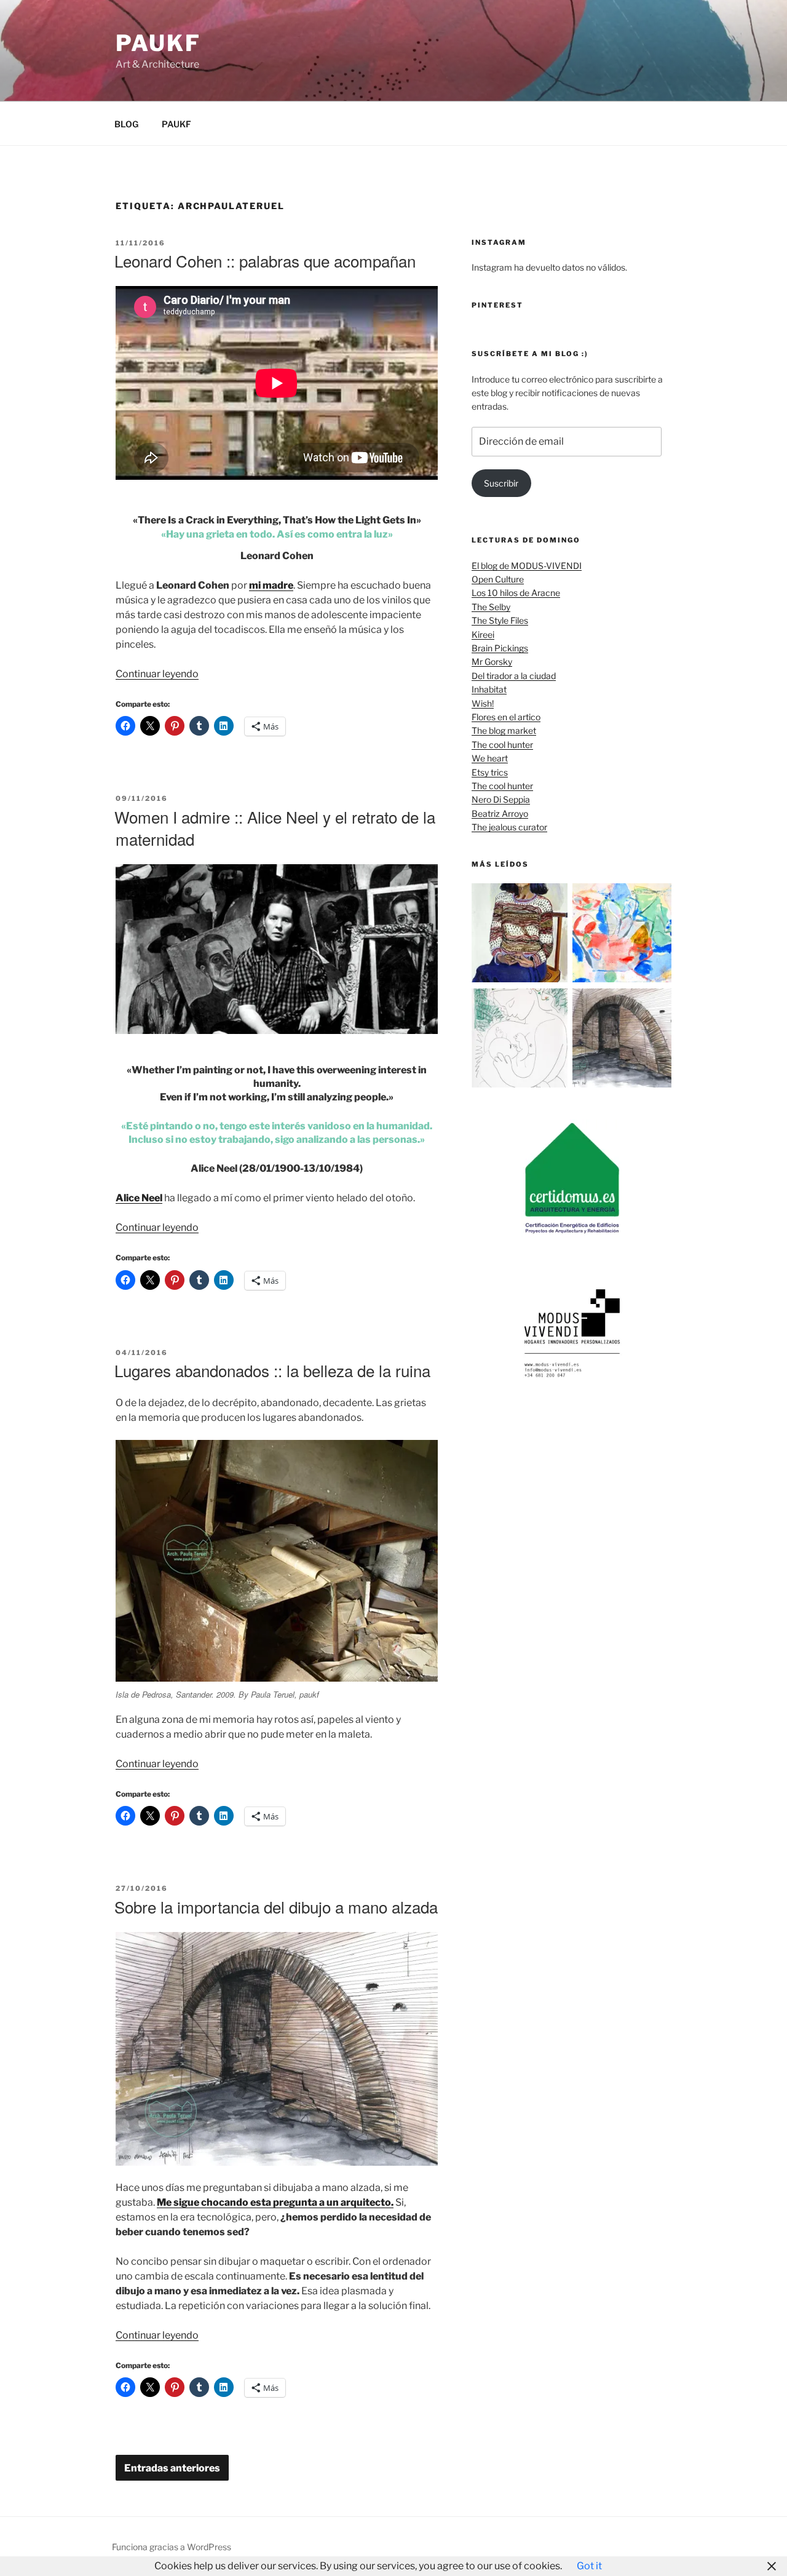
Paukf (158, 43)
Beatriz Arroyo (500, 813)
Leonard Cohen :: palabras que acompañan (265, 260)
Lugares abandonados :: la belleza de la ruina (272, 1370)
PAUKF (176, 124)
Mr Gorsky (492, 662)
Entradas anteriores (172, 2468)
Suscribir (501, 483)
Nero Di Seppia (501, 799)
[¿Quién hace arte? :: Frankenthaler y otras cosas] (622, 935)
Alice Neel (139, 1198)
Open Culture (498, 579)
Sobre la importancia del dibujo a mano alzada (276, 1906)
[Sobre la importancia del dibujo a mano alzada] (622, 1040)
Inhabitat (489, 689)
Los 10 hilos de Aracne (516, 593)
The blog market (504, 730)
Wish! (483, 703)
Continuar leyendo (157, 674)
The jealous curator (509, 827)
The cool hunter (502, 745)
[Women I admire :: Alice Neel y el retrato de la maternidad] (521, 935)
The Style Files (500, 620)
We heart (490, 758)
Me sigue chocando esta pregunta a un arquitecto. (275, 2202)
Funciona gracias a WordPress (172, 2547)
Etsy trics (490, 772)
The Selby (491, 607)
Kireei (483, 634)
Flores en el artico (506, 717)
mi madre (271, 585)
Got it (589, 2566)
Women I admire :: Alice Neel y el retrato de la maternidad (275, 828)
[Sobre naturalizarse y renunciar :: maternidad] (521, 1040)
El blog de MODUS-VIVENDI (527, 566)
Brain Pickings (500, 648)
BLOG (126, 124)
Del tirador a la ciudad (514, 676)
